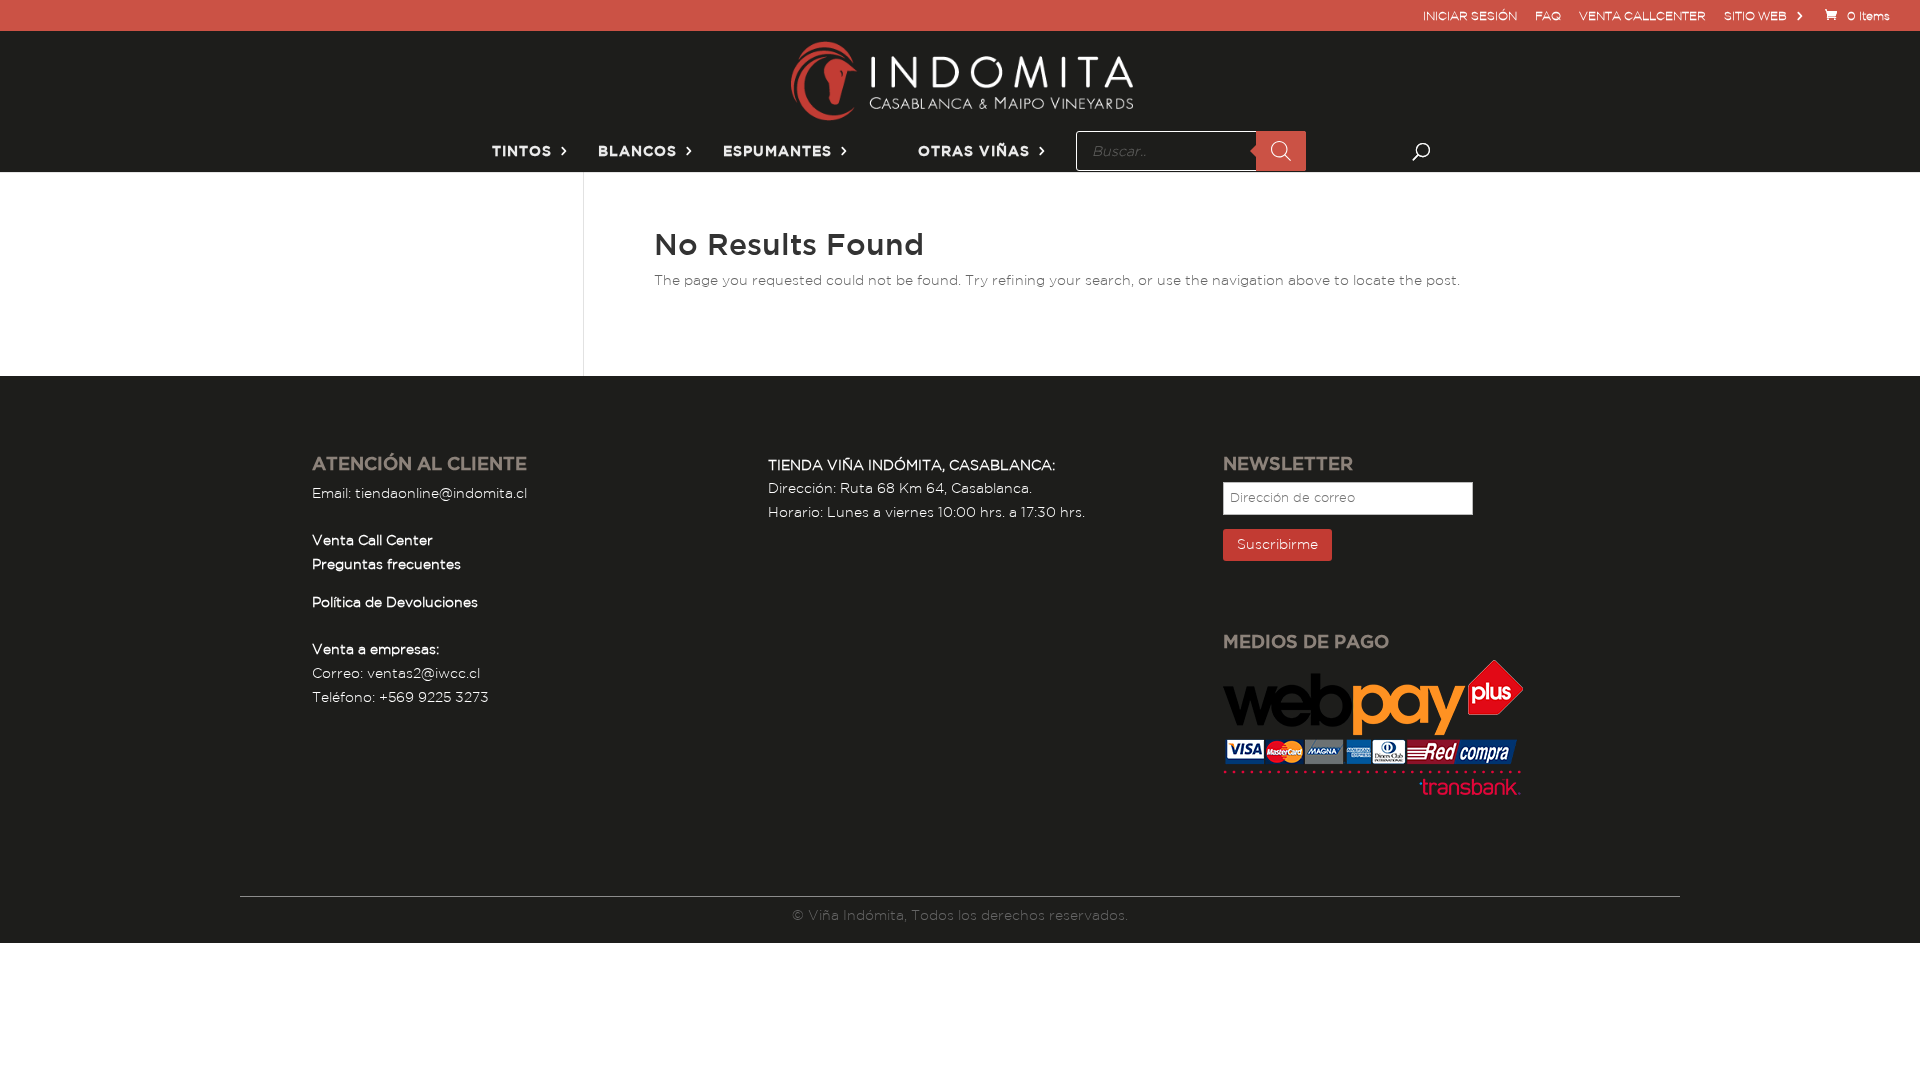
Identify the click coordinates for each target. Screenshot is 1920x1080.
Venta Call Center (372, 540)
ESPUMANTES (777, 151)
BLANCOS (637, 151)
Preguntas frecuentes (386, 564)
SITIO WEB (1755, 16)
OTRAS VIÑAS (974, 151)
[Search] (1281, 151)
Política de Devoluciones (395, 602)
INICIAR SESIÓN (1470, 16)
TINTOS (522, 151)
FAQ (1548, 16)
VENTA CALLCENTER (1642, 16)
